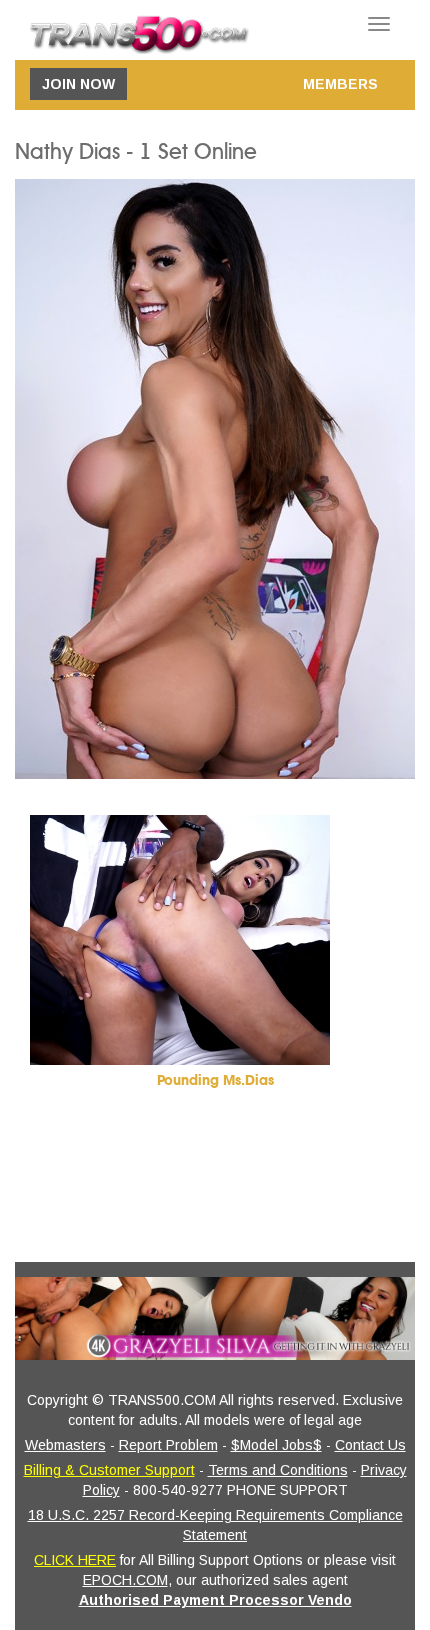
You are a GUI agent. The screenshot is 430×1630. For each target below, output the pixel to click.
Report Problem (168, 1445)
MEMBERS (340, 84)
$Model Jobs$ (276, 1445)
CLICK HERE (75, 1560)
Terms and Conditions (278, 1470)
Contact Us (370, 1445)
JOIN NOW (78, 84)
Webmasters (65, 1445)
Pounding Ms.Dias (215, 1080)
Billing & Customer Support (109, 1470)
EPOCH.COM (125, 1580)
